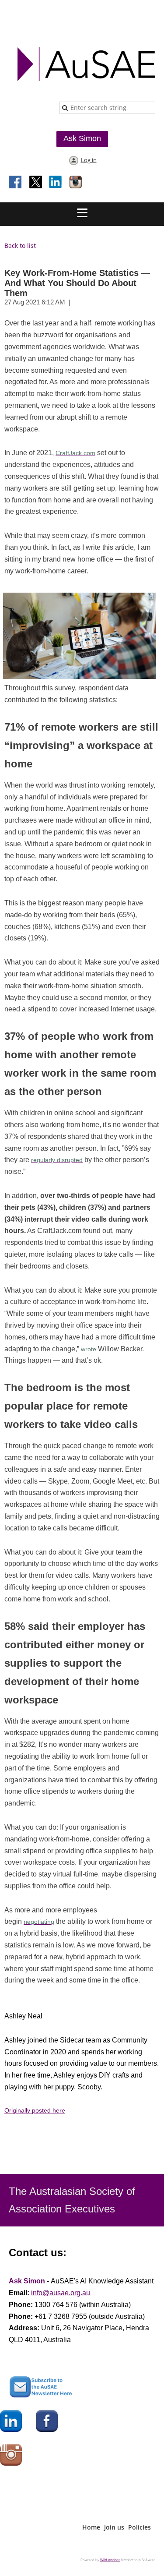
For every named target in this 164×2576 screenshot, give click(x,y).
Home (91, 2527)
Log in (89, 160)
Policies (140, 2527)
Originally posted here (35, 2110)
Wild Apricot (110, 2560)
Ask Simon (82, 138)
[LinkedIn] (56, 183)
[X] (36, 183)
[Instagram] (76, 183)
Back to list (20, 246)
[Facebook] (16, 183)
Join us (114, 2527)
